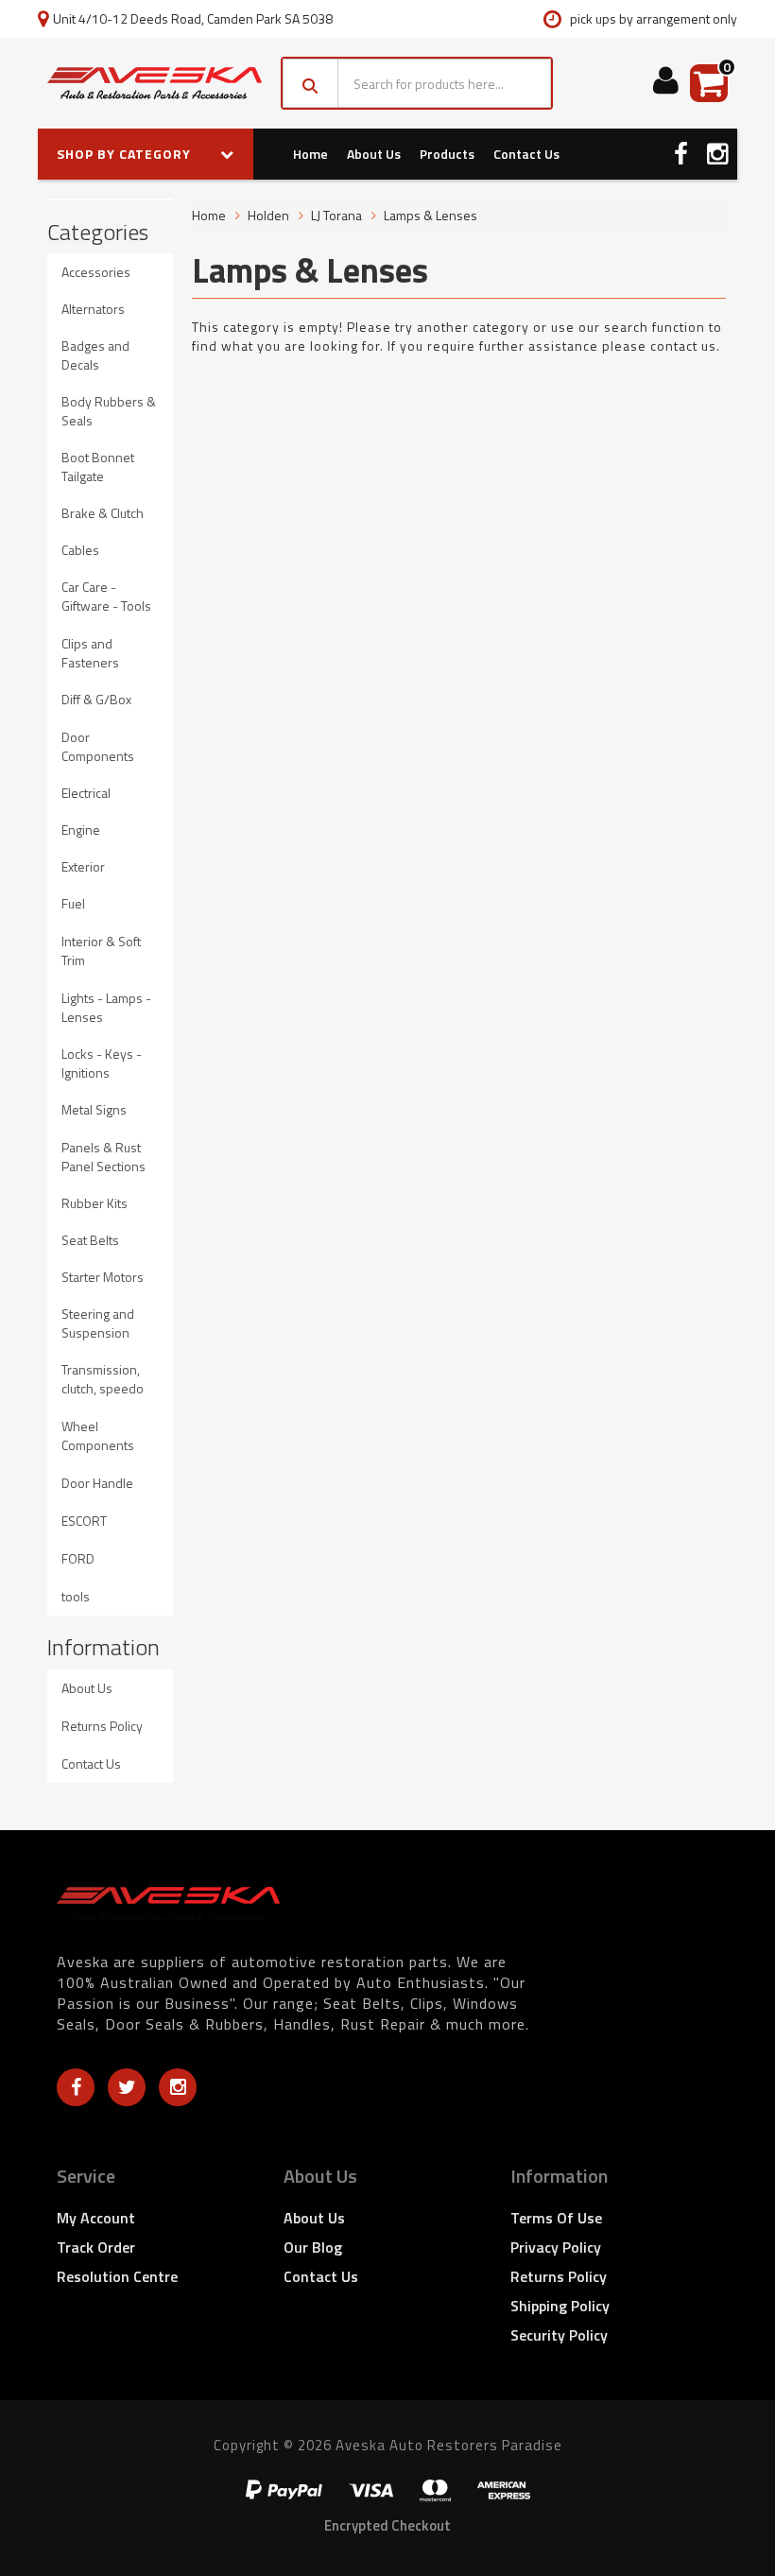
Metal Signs (94, 1109)
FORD (78, 1558)
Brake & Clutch (103, 513)
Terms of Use (556, 2218)
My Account (96, 2218)
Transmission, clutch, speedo (103, 1379)
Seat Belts (90, 1240)
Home (310, 154)
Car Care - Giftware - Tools (106, 596)
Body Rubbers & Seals (109, 411)
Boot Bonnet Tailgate (98, 467)
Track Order (96, 2247)
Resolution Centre (117, 2276)
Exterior (83, 866)
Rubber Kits (95, 1203)
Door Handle (97, 1483)
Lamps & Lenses (431, 215)
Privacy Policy (556, 2247)
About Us (374, 154)
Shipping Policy (560, 2306)
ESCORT (84, 1521)
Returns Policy (102, 1726)
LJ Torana (336, 215)
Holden (268, 215)
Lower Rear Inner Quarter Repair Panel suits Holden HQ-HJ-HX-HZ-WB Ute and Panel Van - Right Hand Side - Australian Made (157, 2482)
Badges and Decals (95, 355)
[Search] (310, 83)
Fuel (73, 903)
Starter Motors (103, 1277)
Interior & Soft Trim (101, 951)
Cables (80, 550)
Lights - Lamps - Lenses (106, 1007)
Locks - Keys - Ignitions (102, 1063)
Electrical (86, 793)
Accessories (96, 272)
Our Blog (313, 2247)
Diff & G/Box (96, 699)
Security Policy (559, 2335)
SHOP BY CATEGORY (126, 154)
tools (76, 1596)
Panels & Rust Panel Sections (103, 1157)
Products (447, 154)
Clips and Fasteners (90, 653)
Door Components (98, 746)
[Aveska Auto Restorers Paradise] (155, 84)
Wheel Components (98, 1435)
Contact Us (526, 154)
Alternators (93, 309)
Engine (81, 830)
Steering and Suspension (98, 1323)
